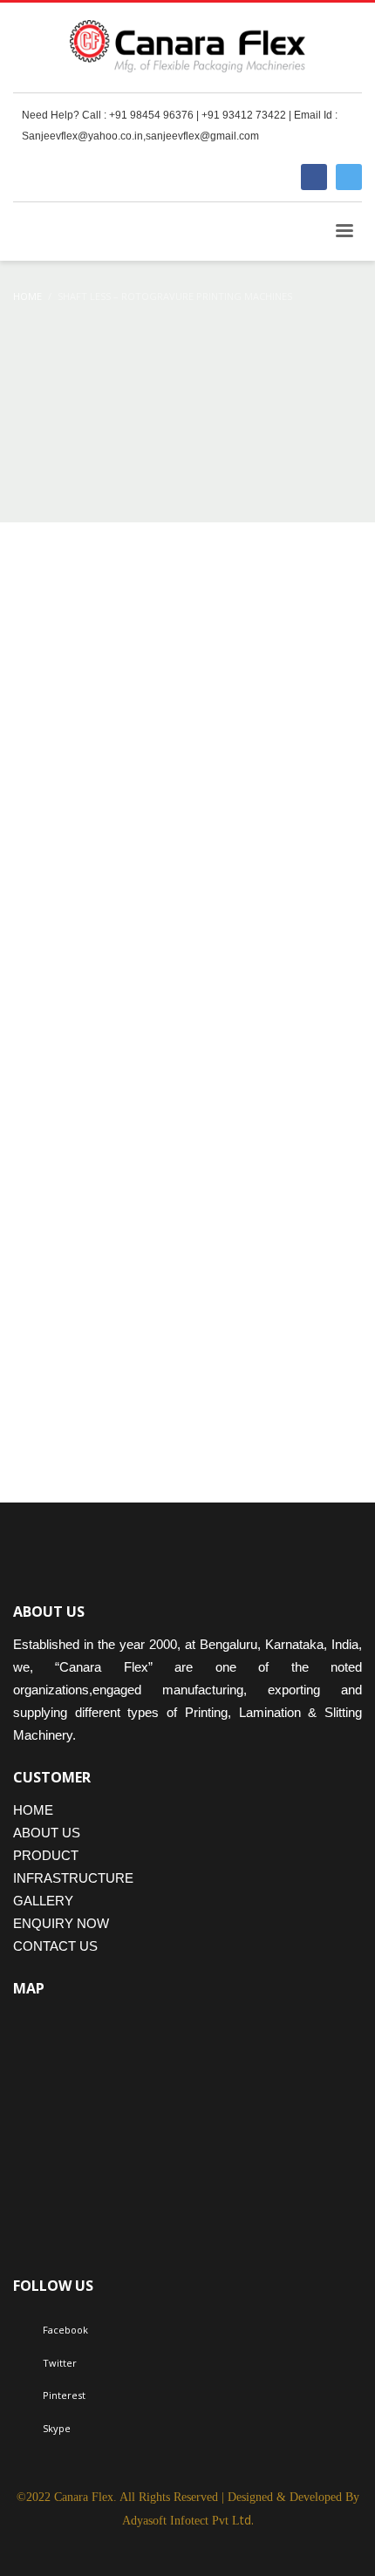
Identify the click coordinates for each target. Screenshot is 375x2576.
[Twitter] (349, 177)
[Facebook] (314, 177)
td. (188, 2520)
